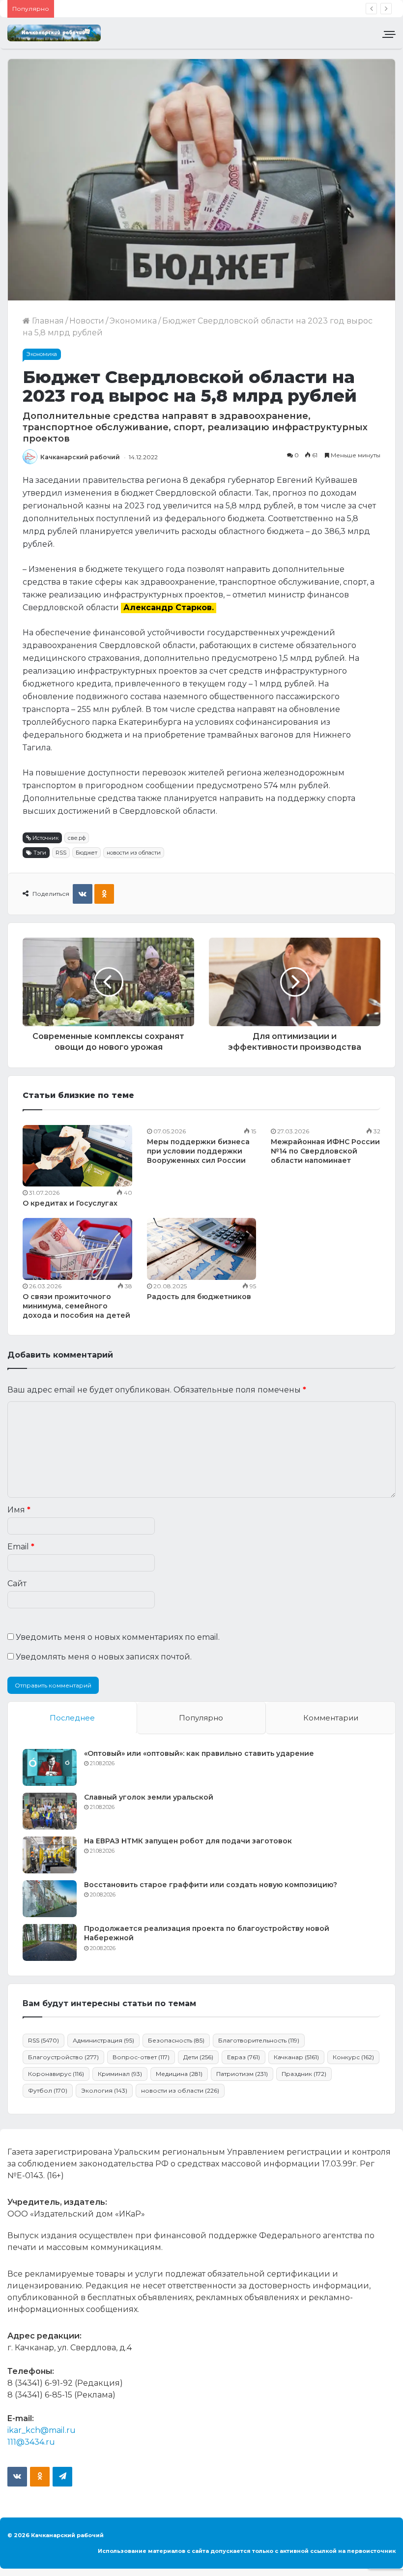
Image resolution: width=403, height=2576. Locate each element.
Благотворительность (259, 2040)
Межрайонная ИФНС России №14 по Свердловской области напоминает (325, 1151)
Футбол (48, 2090)
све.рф (77, 838)
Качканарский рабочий (80, 457)
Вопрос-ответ (141, 2057)
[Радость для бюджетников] (202, 1249)
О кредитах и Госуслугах (70, 1203)
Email (21, 1547)
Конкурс (353, 2057)
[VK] (83, 894)
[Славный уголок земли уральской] (50, 1811)
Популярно (201, 1718)
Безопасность (176, 2040)
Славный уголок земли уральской (149, 1797)
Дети (198, 2057)
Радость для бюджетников (199, 1297)
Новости (87, 321)
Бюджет (86, 853)
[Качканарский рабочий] (54, 33)
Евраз (244, 2057)
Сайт (17, 1584)
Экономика (133, 321)
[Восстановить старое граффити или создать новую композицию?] (50, 1899)
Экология (104, 2090)
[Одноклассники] (104, 894)
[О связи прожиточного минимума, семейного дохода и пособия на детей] (77, 1249)
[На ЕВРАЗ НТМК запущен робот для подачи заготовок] (50, 1855)
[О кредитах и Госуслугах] (77, 1156)
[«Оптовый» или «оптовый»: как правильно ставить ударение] (50, 1767)
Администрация (103, 2040)
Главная (47, 321)
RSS (61, 853)
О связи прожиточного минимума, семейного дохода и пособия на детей (76, 1306)
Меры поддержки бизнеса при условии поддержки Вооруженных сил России (198, 1151)
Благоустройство (63, 2057)
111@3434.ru (31, 2442)
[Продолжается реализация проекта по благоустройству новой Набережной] (50, 1942)
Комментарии (331, 1718)
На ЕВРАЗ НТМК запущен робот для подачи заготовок (188, 1841)
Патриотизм (242, 2074)
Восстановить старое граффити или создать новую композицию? (211, 1885)
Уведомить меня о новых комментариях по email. (118, 1637)
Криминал (120, 2074)
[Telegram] (62, 2477)
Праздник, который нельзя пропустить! (141, 9)
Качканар (296, 2057)
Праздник (304, 2074)
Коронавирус (56, 2074)
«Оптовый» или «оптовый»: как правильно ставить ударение (199, 1753)
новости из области (134, 853)
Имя (19, 1510)
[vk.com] (17, 2477)
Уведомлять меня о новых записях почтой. (104, 1657)
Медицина (179, 2074)
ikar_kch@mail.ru (42, 2430)
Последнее (72, 1718)
